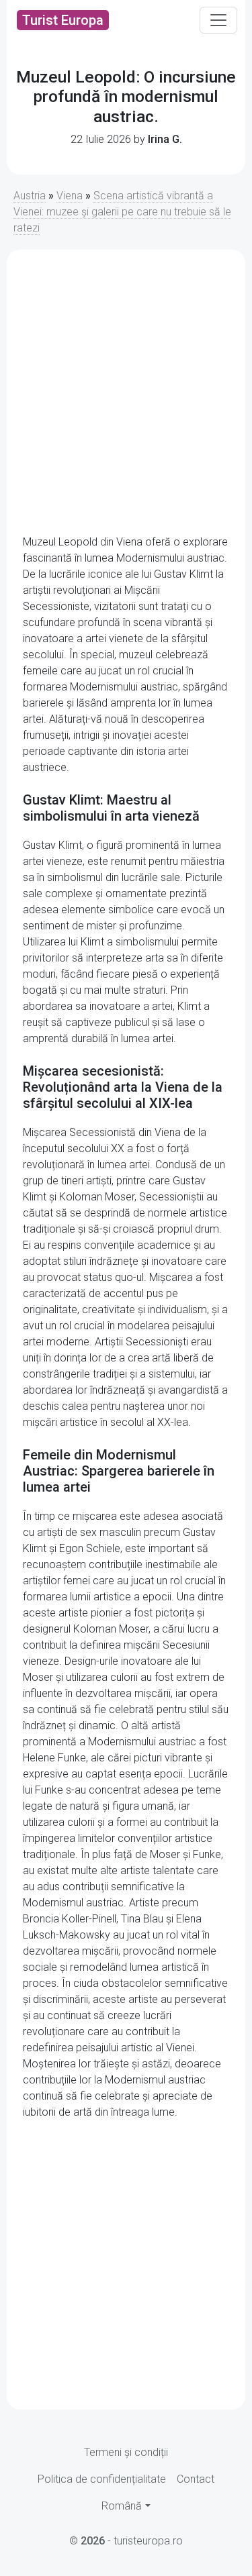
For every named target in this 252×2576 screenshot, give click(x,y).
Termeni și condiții (126, 2452)
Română (122, 2506)
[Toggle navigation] (218, 20)
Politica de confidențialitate (102, 2479)
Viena (70, 196)
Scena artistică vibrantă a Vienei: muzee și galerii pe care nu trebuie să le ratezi (122, 212)
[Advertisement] (126, 392)
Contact (196, 2479)
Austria (30, 196)
